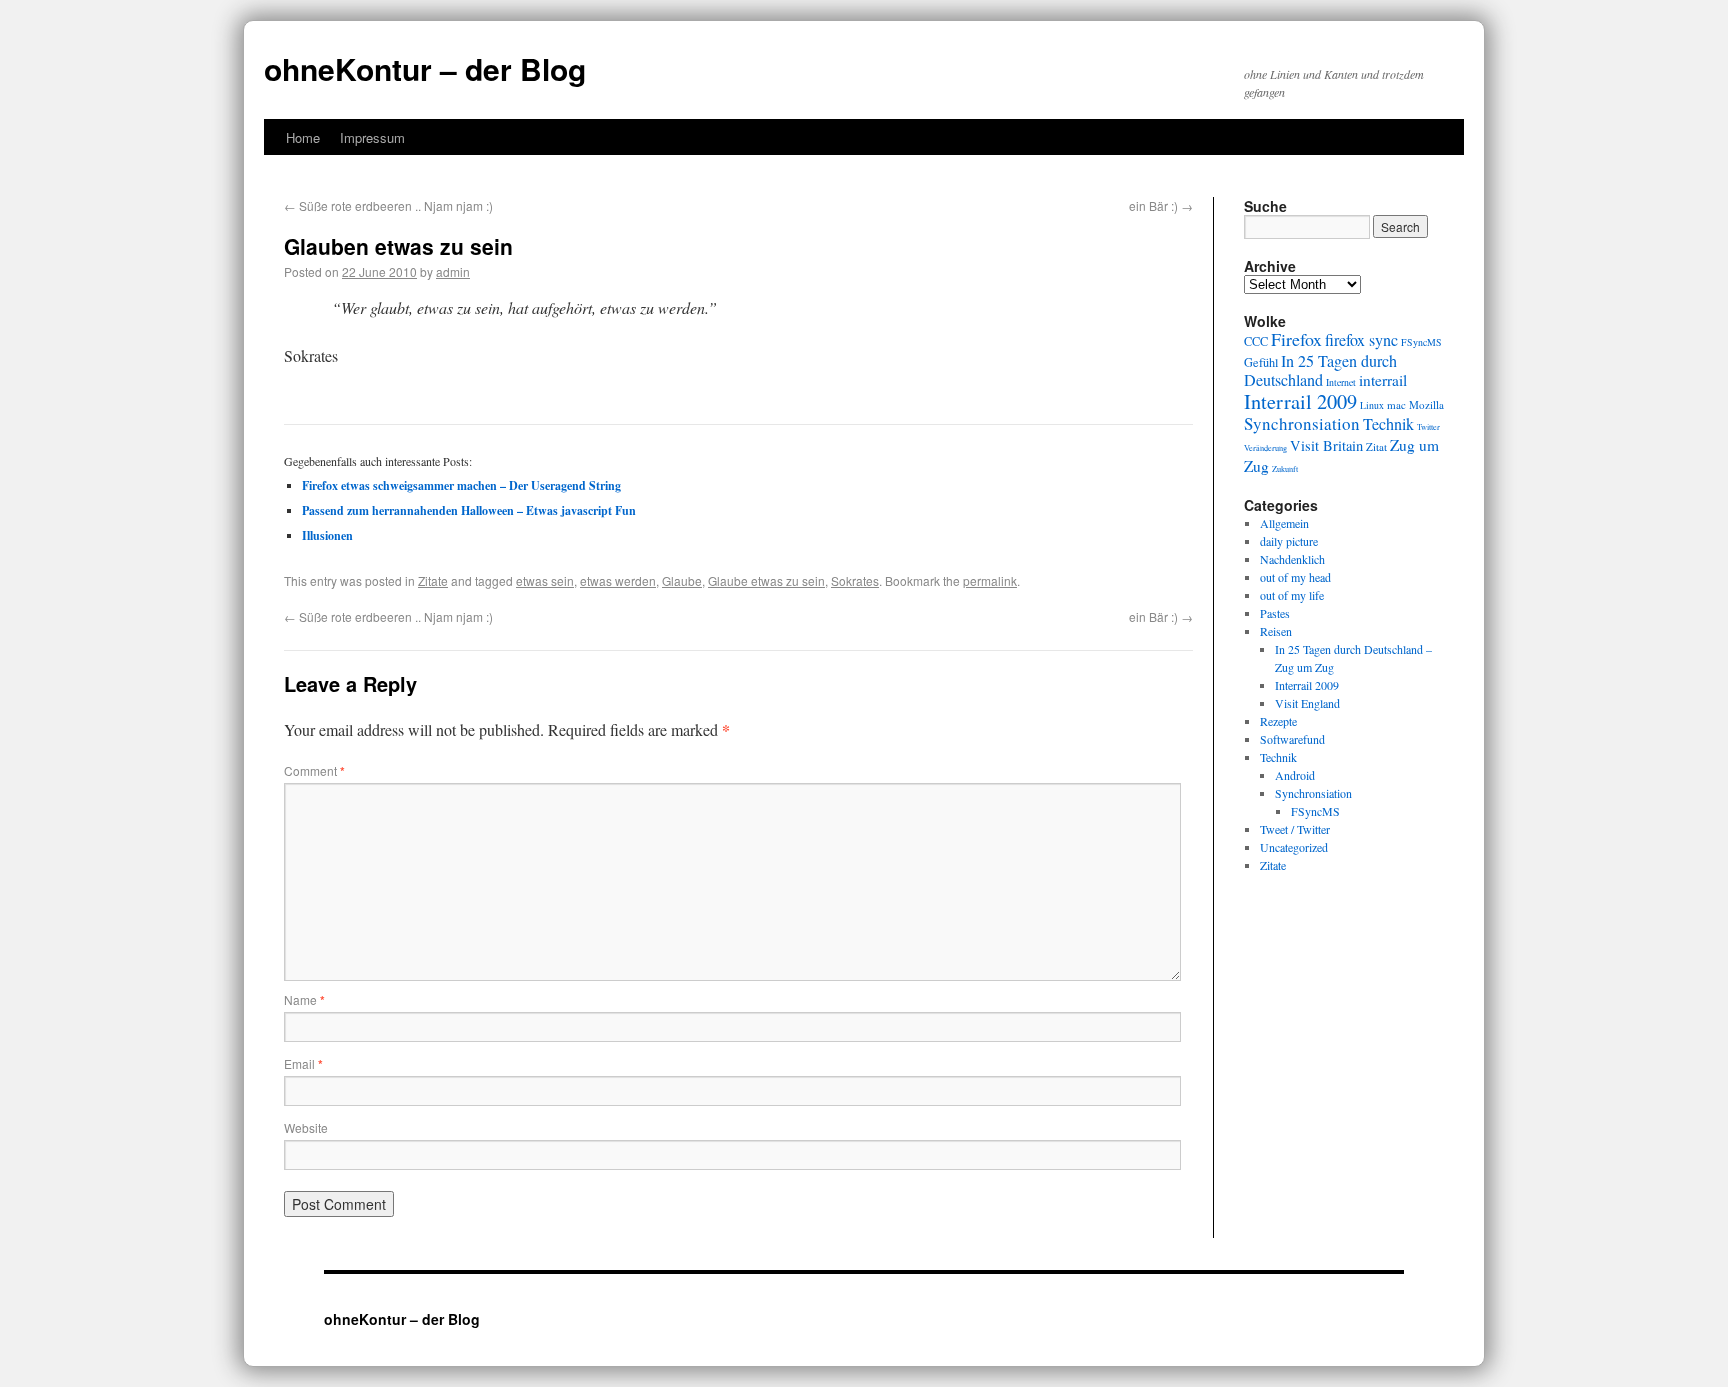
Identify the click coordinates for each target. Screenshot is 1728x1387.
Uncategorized (1294, 847)
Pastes (1275, 613)
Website (306, 1127)
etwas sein (545, 580)
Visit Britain (1326, 445)
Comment (314, 770)
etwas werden (618, 580)
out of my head (1295, 577)
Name (304, 999)
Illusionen (327, 535)
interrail (1383, 380)
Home (303, 137)
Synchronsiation (1302, 423)
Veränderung (1265, 447)
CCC (1256, 341)
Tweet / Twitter (1295, 829)
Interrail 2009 (1300, 401)
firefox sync (1361, 340)
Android (1295, 775)
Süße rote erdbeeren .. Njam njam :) (388, 205)
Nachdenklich (1292, 559)
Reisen (1276, 631)
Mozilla (1426, 404)
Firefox (1296, 339)
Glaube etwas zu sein (766, 580)
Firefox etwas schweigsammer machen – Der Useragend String (461, 485)
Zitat (1376, 446)
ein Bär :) (1161, 205)
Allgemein (1284, 523)
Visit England (1307, 703)
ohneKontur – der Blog (425, 68)
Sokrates (855, 580)
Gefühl (1261, 362)
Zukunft (1285, 468)
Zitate (433, 580)
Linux (1372, 405)
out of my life (1292, 595)
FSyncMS (1421, 342)
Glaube (682, 580)
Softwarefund (1292, 739)
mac (1396, 404)
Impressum (372, 137)
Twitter (1428, 426)
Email (303, 1063)
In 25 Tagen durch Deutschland (1320, 370)
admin (453, 271)
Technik (1388, 424)
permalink (990, 580)
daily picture (1289, 541)
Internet (1341, 382)
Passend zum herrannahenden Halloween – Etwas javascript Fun (469, 510)
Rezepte (1278, 721)
